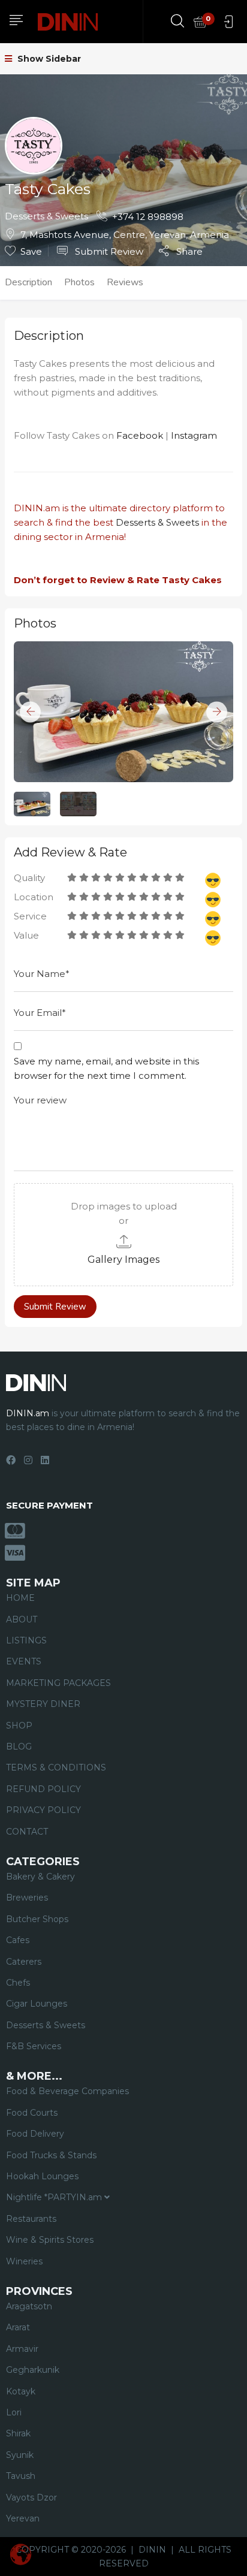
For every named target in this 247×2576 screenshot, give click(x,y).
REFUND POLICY (43, 1789)
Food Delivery (35, 2134)
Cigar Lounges (37, 2004)
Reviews (125, 282)
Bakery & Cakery (40, 1877)
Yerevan (23, 2518)
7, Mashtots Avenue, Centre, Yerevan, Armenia (125, 235)
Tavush (21, 2476)
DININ (152, 2550)
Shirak (18, 2433)
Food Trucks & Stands (51, 2155)
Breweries (27, 1898)
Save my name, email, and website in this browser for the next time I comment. (106, 1068)
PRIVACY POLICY (43, 1810)
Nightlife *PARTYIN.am (55, 2197)
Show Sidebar (48, 59)
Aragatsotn (29, 2306)
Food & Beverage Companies (67, 2091)
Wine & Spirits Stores (50, 2240)
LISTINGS (26, 1640)
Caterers (24, 1962)
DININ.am (37, 508)
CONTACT (27, 1832)
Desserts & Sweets (46, 216)
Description (28, 282)
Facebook (140, 435)
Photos (79, 282)
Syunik (20, 2455)
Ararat (18, 2327)
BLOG (19, 1747)
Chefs (18, 1983)
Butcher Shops (37, 1919)
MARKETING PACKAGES (58, 1683)
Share (188, 251)
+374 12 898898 (148, 217)
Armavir (22, 2349)
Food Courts (32, 2113)
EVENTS (24, 1661)
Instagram (194, 435)
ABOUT (22, 1619)
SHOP (19, 1726)
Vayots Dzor (31, 2497)
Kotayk (21, 2391)
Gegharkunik (33, 2370)
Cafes (18, 1940)
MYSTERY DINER (43, 1704)
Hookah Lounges (42, 2176)
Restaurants (31, 2219)
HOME (20, 1598)
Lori (14, 2412)
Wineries (24, 2261)
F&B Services (34, 2046)
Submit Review (108, 251)
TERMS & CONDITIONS (56, 1767)
